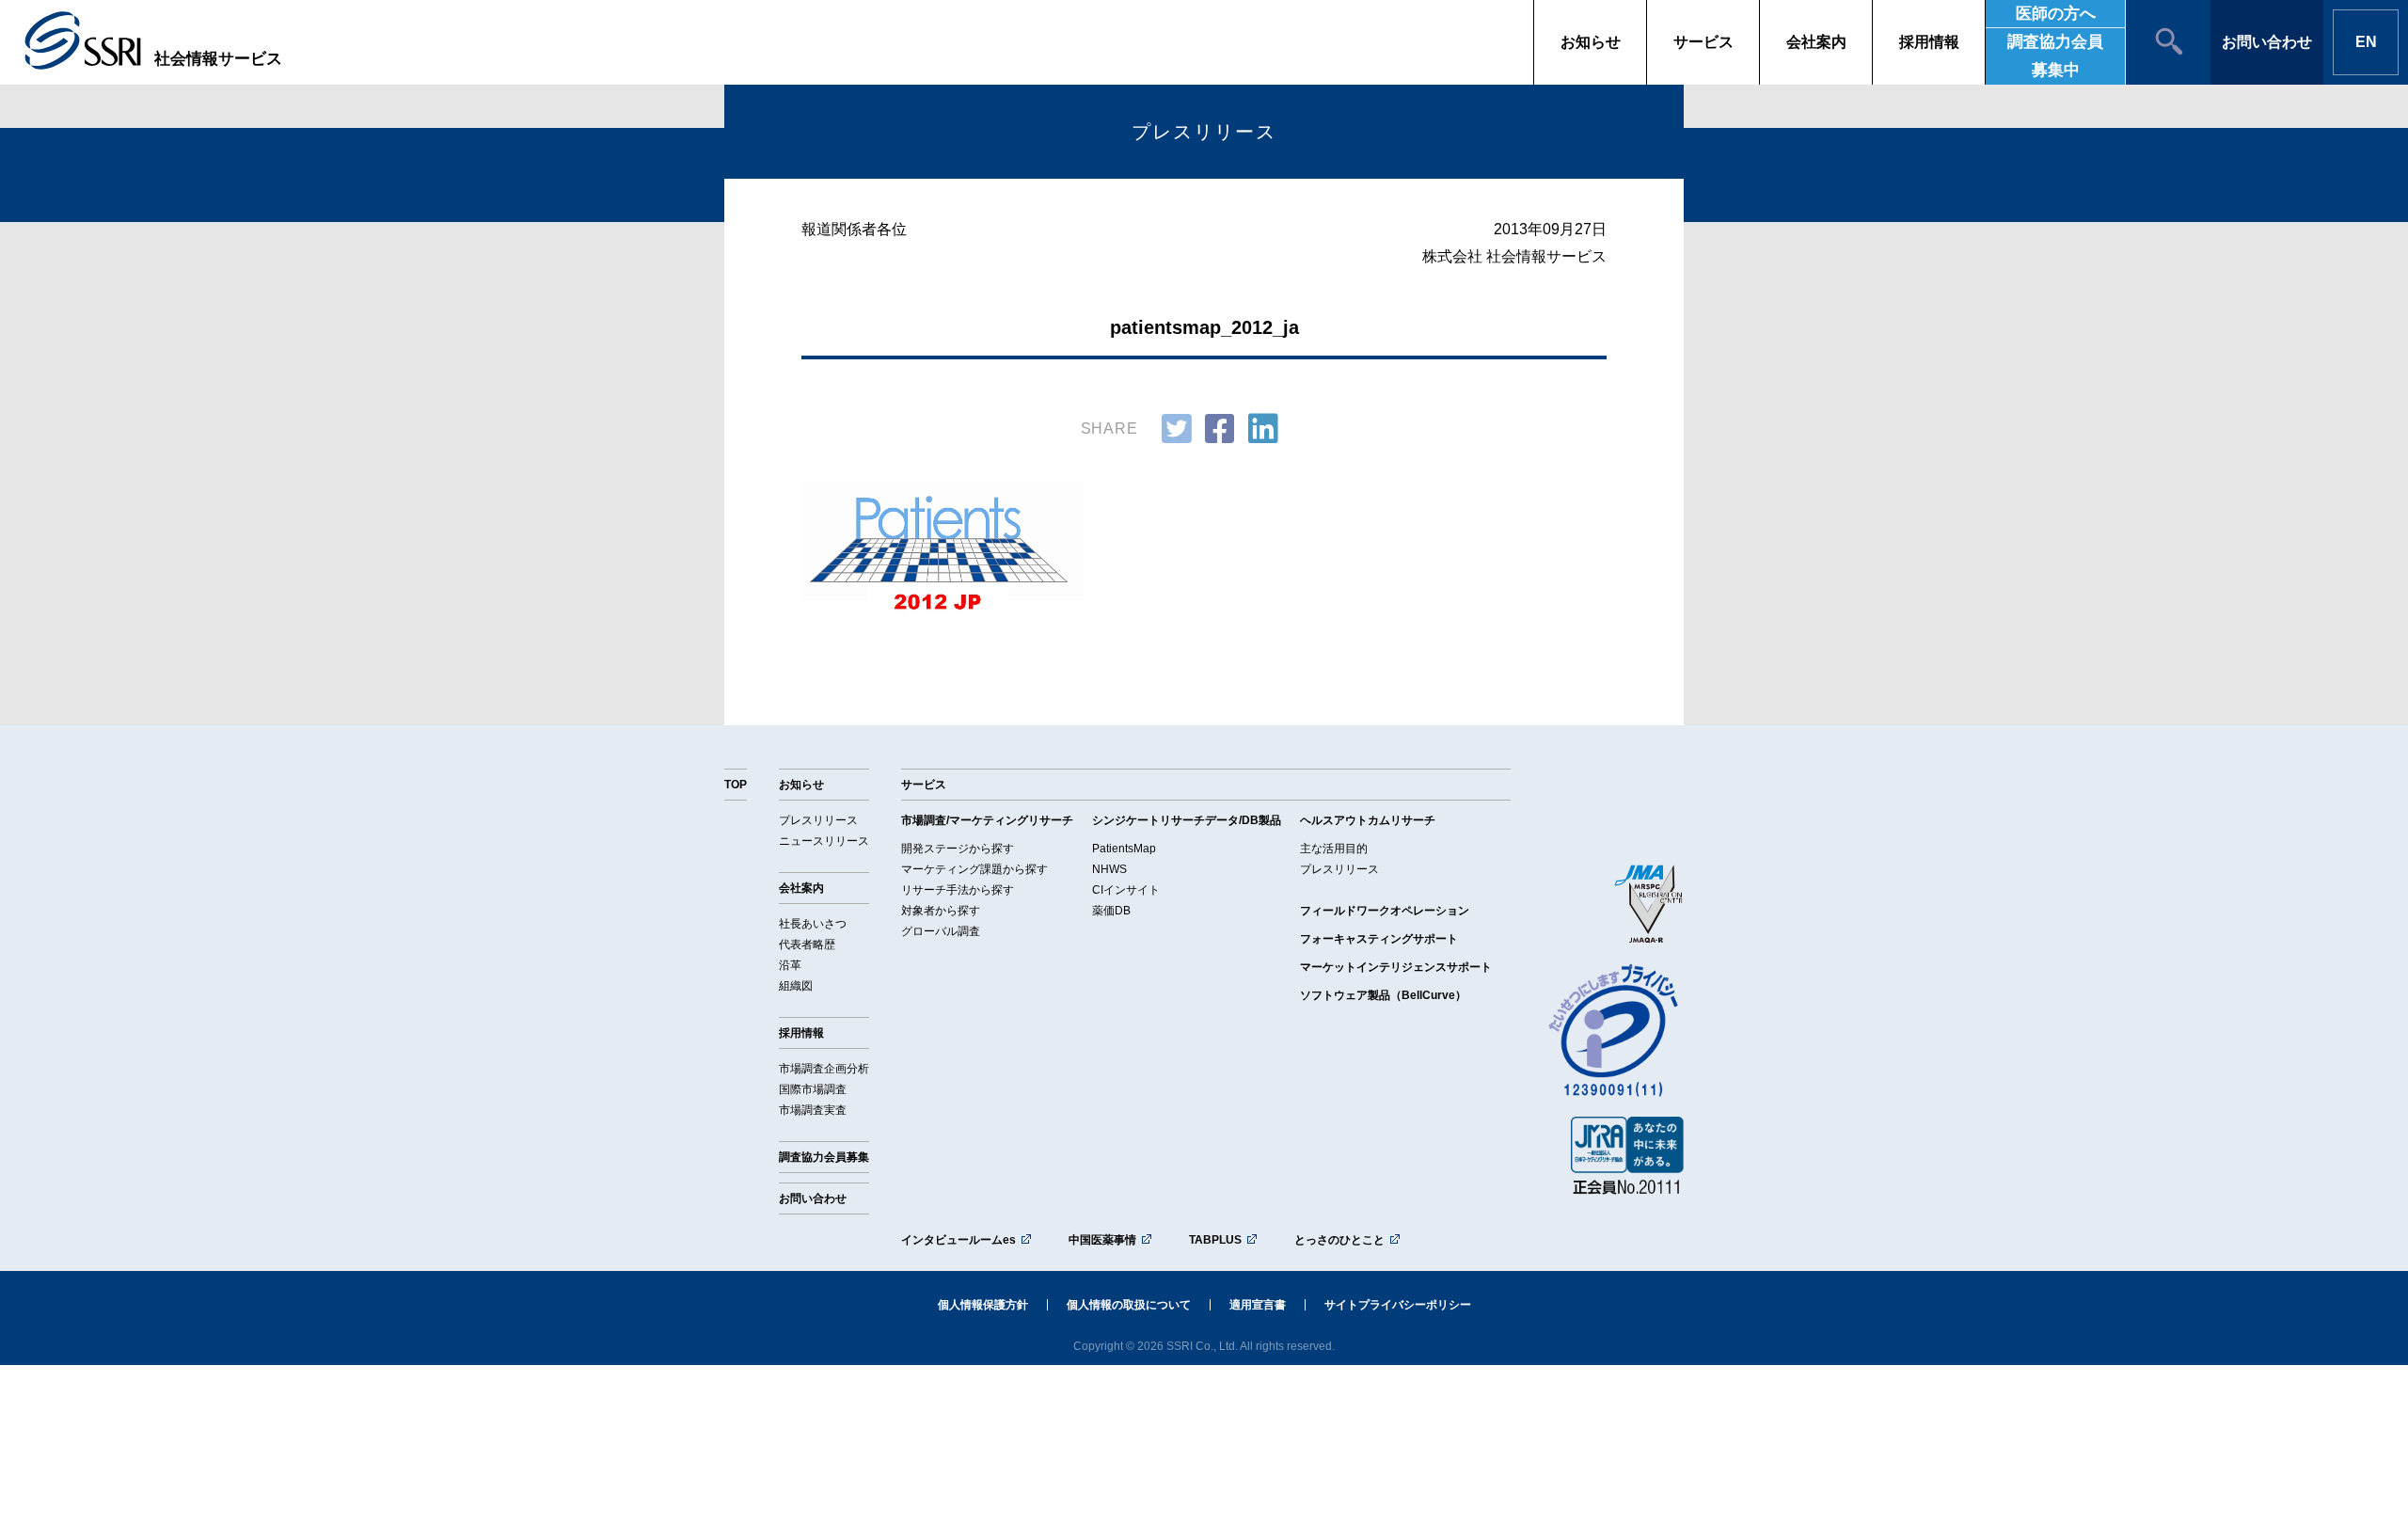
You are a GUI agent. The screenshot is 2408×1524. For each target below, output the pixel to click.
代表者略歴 (807, 945)
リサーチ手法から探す (958, 890)
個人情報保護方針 (983, 1305)
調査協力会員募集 (824, 1157)
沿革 (790, 965)
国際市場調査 (813, 1089)
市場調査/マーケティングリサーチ (987, 820)
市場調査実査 (813, 1110)
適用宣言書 (1258, 1305)
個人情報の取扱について (1129, 1305)
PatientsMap (1124, 849)
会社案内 (1816, 42)
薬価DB (1111, 911)
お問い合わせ (2267, 42)
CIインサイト (1126, 890)
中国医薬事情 (1102, 1240)
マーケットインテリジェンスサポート (1396, 967)
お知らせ (1591, 42)
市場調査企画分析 (824, 1069)
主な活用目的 (1334, 849)
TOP (736, 785)
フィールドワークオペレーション (1385, 911)
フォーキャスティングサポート (1379, 939)
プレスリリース (818, 820)
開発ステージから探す (958, 849)
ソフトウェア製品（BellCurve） (1383, 995)
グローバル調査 (941, 931)
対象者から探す (941, 911)
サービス (1703, 42)
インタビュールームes (958, 1240)
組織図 (796, 986)
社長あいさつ (813, 924)
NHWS (1109, 869)
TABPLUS (1215, 1240)
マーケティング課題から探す (974, 869)
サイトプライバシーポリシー (1398, 1305)
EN (2366, 42)
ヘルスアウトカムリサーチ (1368, 820)
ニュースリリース (824, 841)
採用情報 (1929, 42)
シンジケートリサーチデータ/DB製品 (1187, 820)
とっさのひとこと (1339, 1240)
